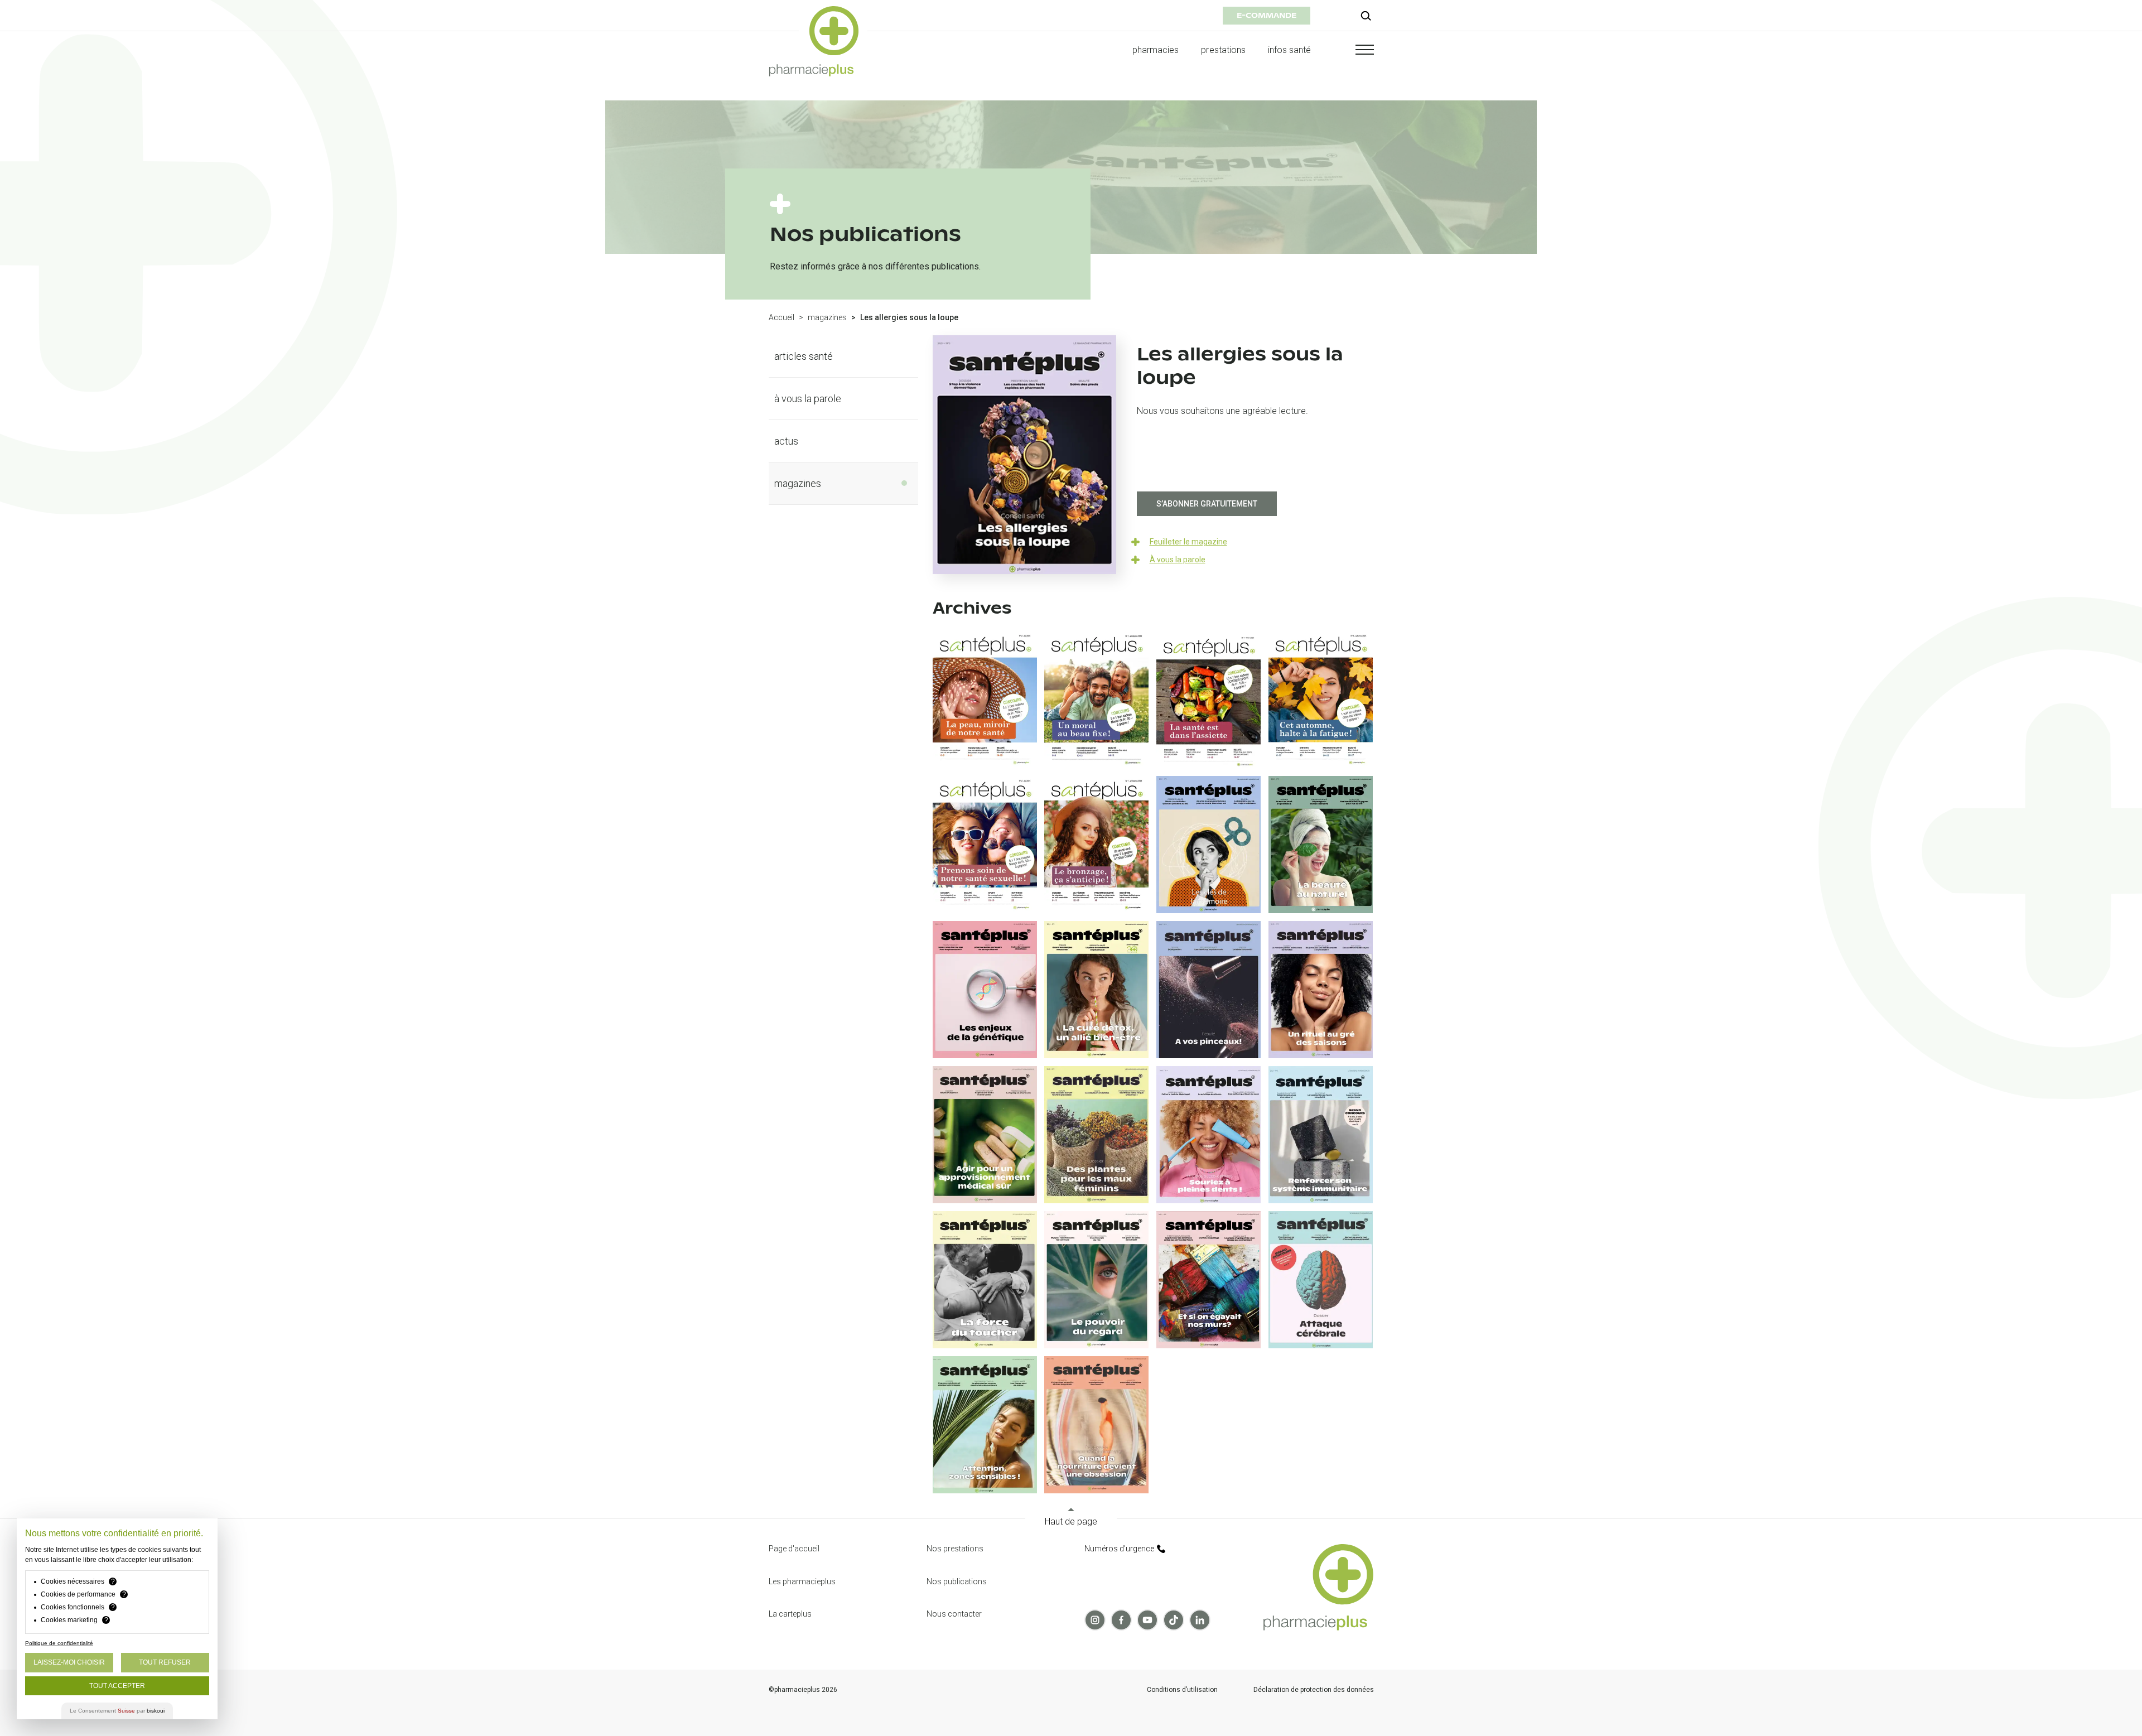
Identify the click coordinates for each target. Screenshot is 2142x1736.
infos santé (1290, 50)
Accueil (781, 317)
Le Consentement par (117, 1711)
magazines (827, 317)
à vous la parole (808, 399)
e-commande (1267, 15)
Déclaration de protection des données (1314, 1690)
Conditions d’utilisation (1182, 1690)
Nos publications (957, 1581)
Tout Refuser (165, 1662)
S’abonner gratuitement (1207, 504)
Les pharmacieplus (802, 1581)
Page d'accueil (794, 1549)
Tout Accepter (117, 1686)
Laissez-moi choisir (69, 1662)
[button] (1354, 50)
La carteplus (790, 1614)
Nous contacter (954, 1614)
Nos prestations (955, 1549)
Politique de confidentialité (59, 1643)
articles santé (804, 356)
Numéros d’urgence (1119, 1549)
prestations (1223, 50)
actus (786, 441)
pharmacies (1156, 50)
